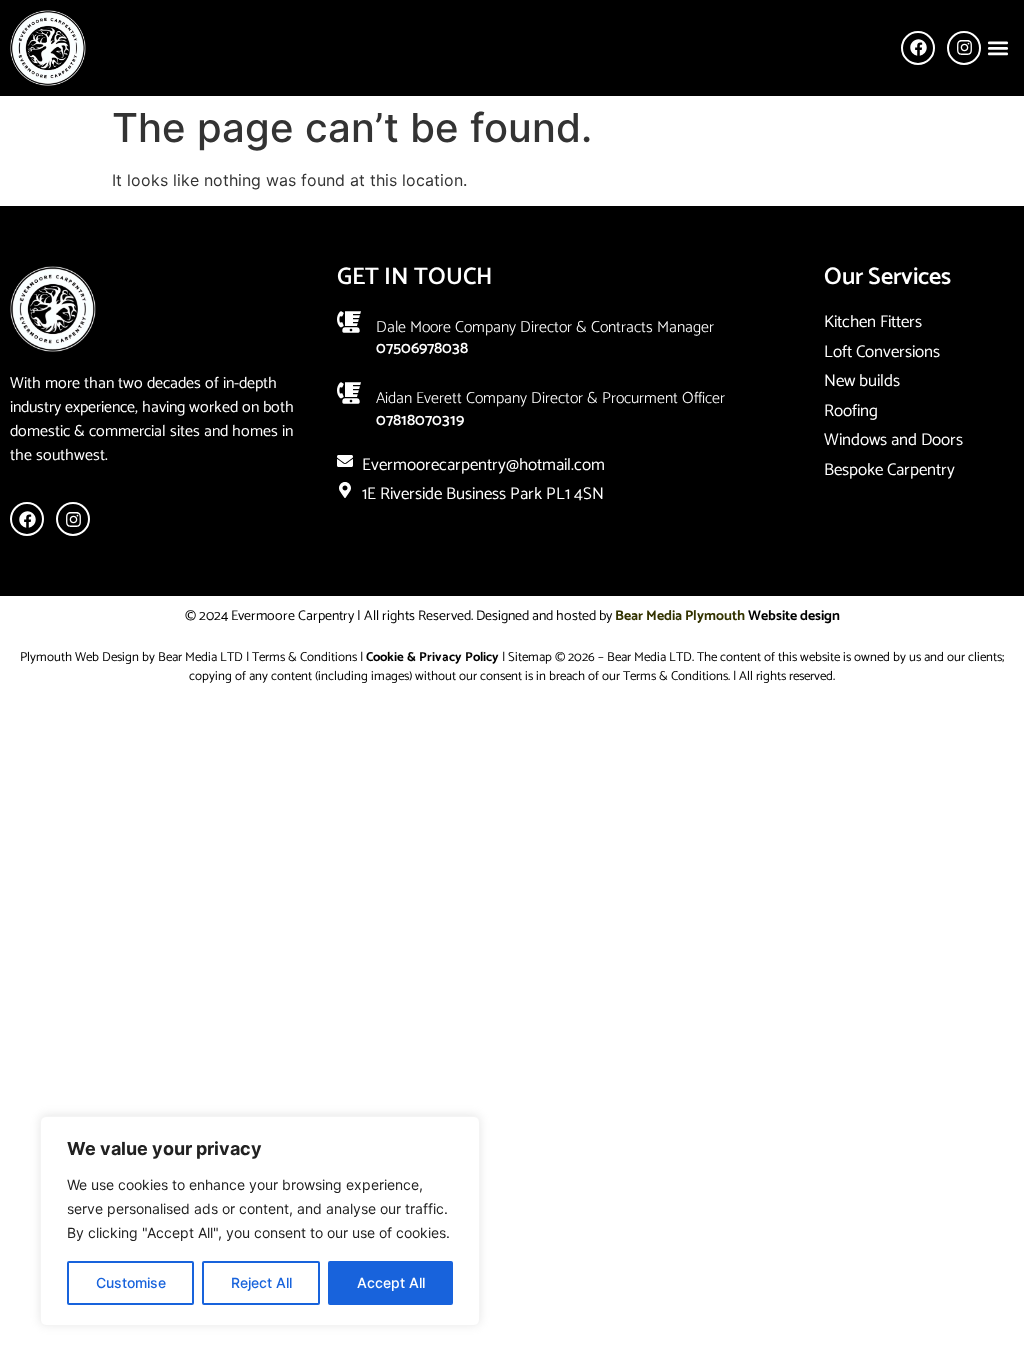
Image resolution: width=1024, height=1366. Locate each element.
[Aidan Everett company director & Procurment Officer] (349, 393)
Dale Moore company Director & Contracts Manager (545, 327)
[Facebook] (918, 48)
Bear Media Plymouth (680, 616)
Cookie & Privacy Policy (432, 657)
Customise (131, 1282)
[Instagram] (964, 48)
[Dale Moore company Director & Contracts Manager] (349, 322)
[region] (260, 1221)
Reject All (261, 1282)
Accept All (391, 1282)
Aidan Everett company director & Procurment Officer (550, 398)
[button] (997, 47)
